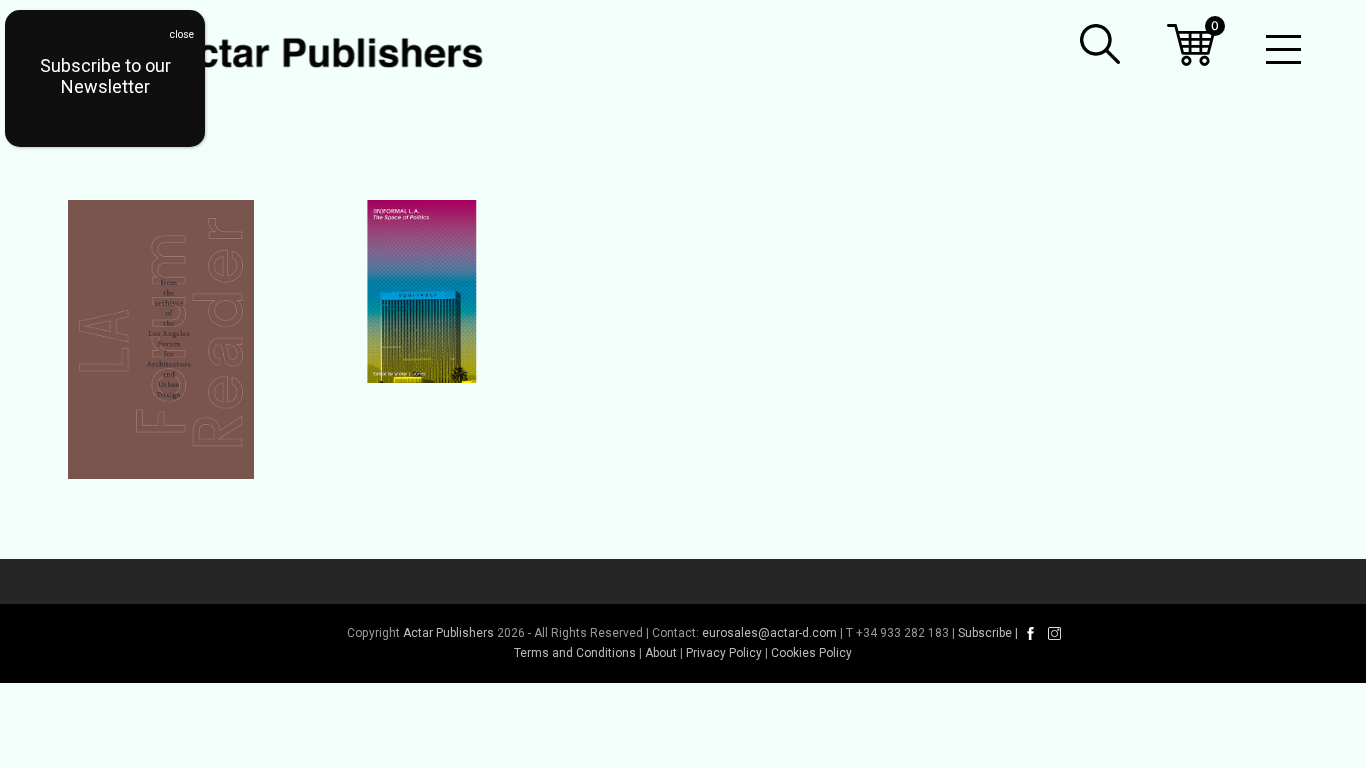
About (661, 653)
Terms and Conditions (575, 653)
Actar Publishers (448, 633)
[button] (1100, 44)
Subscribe (985, 633)
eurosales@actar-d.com (769, 633)
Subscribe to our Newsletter (105, 76)
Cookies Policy (811, 653)
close (182, 34)
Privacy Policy (724, 653)
